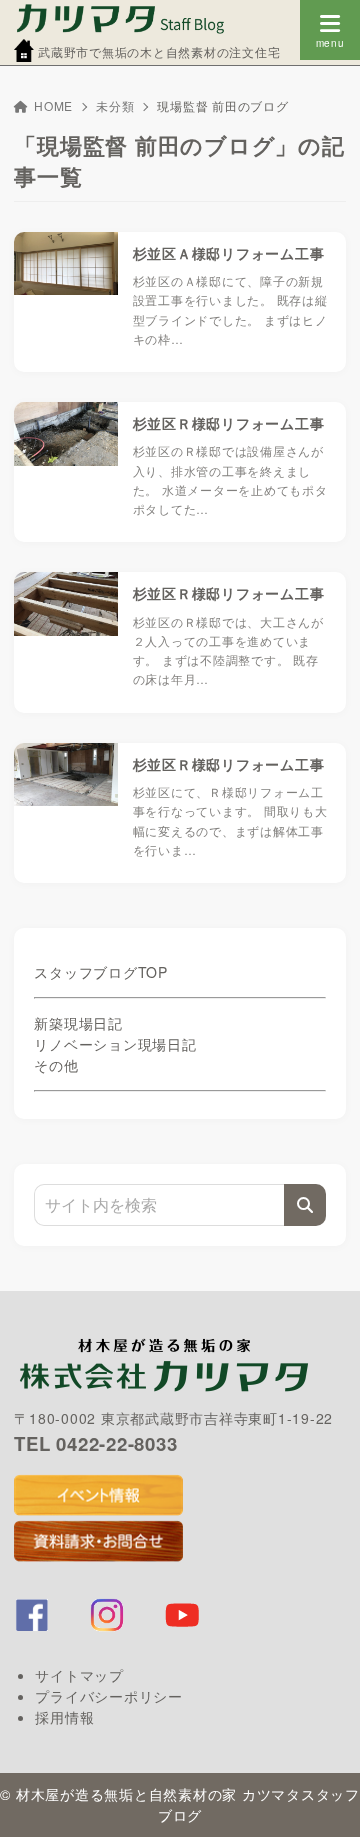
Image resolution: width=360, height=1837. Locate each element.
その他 (56, 1065)
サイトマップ (79, 1675)
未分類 (115, 105)
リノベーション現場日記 (115, 1044)
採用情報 (64, 1717)
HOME (53, 105)
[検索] (305, 1205)
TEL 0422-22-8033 (95, 1443)
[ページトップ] (320, 1797)
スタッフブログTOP (101, 972)
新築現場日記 (78, 1023)
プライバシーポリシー (109, 1696)
